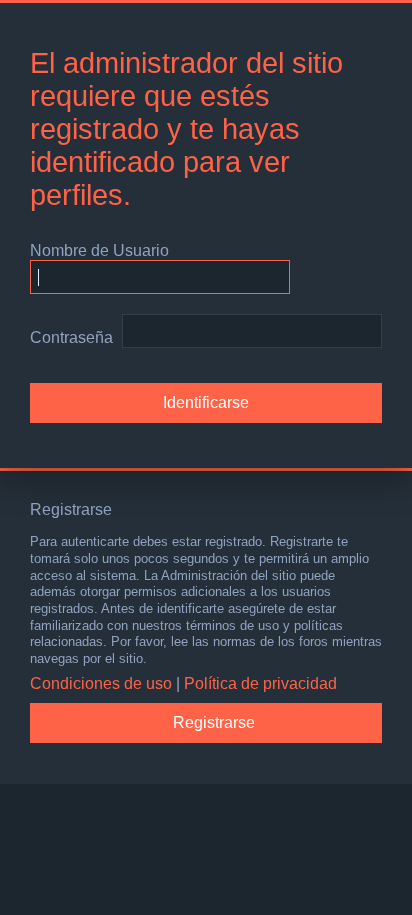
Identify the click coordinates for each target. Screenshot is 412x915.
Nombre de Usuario (99, 250)
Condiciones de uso (101, 683)
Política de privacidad (260, 683)
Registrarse (214, 722)
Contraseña (71, 337)
